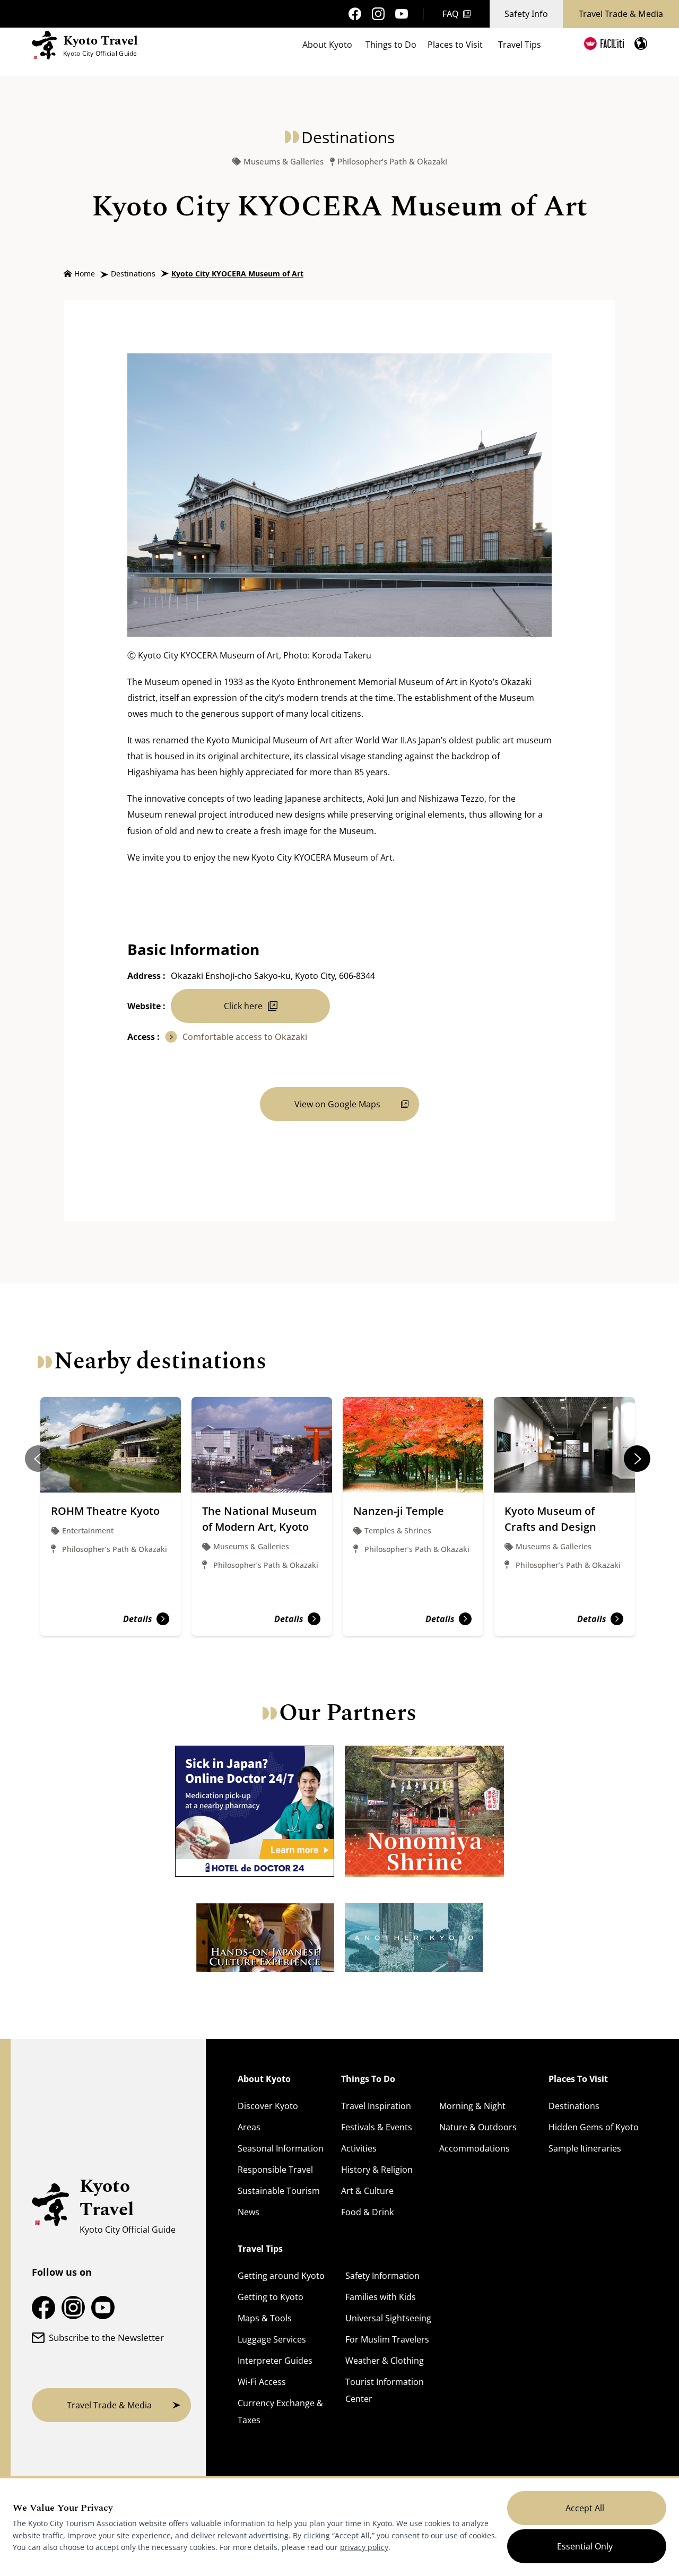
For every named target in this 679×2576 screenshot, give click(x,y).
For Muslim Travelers (387, 2339)
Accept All (585, 2508)
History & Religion (377, 2170)
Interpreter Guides (275, 2361)
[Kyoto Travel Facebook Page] (355, 14)
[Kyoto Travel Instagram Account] (378, 14)
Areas (249, 2127)
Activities (359, 2148)
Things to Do (391, 45)
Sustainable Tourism (279, 2191)
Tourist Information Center (385, 2390)
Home (85, 274)
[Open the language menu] (641, 44)
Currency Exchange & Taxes (280, 2412)
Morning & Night (472, 2106)
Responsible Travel (275, 2170)
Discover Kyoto (268, 2106)
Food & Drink (367, 2212)
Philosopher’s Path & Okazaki (392, 162)
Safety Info (526, 14)
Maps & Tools (265, 2318)
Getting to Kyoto (271, 2297)
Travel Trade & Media (621, 14)
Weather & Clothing (385, 2361)
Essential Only (585, 2546)
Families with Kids (381, 2297)
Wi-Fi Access (262, 2382)
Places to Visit (455, 45)
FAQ (451, 14)
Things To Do (368, 2079)
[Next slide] (637, 1459)
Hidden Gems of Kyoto (594, 2127)
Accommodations (475, 2148)
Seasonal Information (281, 2148)
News (249, 2212)
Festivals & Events (377, 2127)
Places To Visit (578, 2079)
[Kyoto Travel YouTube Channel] (402, 14)
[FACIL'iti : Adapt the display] (604, 44)
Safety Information (382, 2276)
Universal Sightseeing (388, 2318)
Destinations (133, 274)
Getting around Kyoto (281, 2276)
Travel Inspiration (376, 2106)
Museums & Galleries (284, 162)
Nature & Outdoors (478, 2127)
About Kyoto (327, 45)
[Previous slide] (38, 1459)
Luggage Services (272, 2339)
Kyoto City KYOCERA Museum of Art (237, 274)
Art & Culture (367, 2191)
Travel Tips (520, 45)
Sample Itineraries (585, 2148)
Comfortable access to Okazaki (245, 1037)
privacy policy (364, 2547)
